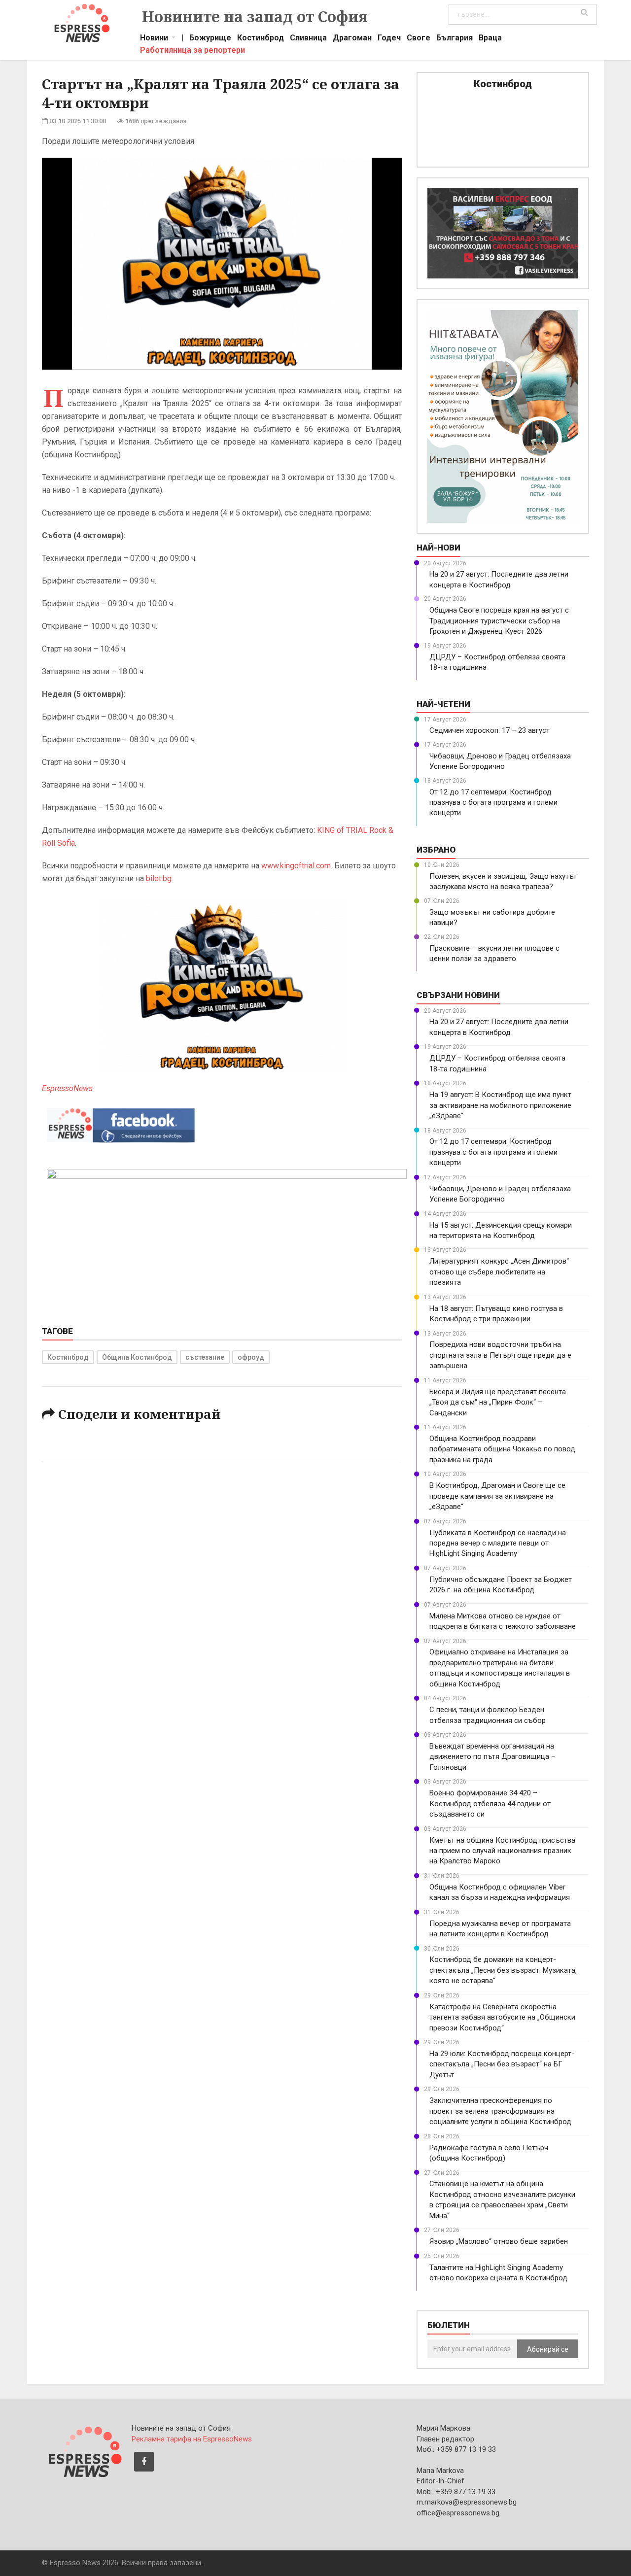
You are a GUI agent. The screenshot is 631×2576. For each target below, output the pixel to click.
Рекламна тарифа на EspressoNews (192, 2439)
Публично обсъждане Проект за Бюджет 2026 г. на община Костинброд (501, 1585)
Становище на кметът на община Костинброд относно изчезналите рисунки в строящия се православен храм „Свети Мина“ (502, 2199)
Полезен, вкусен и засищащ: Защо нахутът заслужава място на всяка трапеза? (503, 881)
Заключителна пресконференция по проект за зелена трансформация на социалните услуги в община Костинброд (500, 2111)
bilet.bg (159, 878)
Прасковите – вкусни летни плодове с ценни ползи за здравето (494, 953)
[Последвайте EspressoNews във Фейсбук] (121, 1123)
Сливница (308, 39)
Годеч (389, 39)
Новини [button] (154, 39)
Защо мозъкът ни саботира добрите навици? (492, 917)
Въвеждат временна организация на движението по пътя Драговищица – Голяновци (492, 1757)
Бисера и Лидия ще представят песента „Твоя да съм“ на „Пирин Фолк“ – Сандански (498, 1402)
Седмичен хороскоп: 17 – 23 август (490, 730)
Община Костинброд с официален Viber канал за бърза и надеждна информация (500, 1892)
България (455, 39)
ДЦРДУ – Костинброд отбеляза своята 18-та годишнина (497, 662)
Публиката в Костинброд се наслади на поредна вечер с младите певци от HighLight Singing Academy (498, 1543)
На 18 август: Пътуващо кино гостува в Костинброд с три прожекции (496, 1314)
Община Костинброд (137, 1357)
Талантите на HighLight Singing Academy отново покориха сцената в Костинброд (498, 2273)
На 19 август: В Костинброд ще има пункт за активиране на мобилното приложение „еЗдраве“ (500, 1105)
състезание (205, 1357)
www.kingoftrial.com (296, 866)
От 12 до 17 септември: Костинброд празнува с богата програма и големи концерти (493, 803)
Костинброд (261, 39)
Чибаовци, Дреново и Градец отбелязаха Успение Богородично (500, 761)
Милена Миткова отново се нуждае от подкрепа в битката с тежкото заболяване (503, 1621)
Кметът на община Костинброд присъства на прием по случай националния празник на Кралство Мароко (502, 1851)
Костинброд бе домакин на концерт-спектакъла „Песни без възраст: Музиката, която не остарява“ (503, 1970)
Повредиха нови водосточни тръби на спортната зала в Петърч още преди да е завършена (500, 1355)
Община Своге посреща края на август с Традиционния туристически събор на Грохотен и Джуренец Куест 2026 (499, 621)
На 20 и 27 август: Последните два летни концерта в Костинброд (499, 579)
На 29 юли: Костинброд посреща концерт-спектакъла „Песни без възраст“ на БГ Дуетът (502, 2064)
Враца (490, 39)
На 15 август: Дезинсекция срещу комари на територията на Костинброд (501, 1230)
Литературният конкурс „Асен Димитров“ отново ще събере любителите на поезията (499, 1272)
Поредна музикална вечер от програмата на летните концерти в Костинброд (500, 1929)
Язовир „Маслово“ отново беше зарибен (499, 2241)
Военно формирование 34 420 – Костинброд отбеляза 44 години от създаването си (490, 1803)
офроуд (251, 1357)
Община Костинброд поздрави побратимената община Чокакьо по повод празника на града (502, 1449)
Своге (419, 39)
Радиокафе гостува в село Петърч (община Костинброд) (489, 2153)
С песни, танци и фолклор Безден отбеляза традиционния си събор (488, 1715)
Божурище (210, 39)
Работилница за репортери (193, 51)
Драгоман (352, 39)
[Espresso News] (84, 2450)
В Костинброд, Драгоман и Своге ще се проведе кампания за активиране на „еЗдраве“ (497, 1496)
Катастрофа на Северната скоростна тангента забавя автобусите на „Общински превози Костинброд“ (502, 2017)
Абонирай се (548, 2349)
